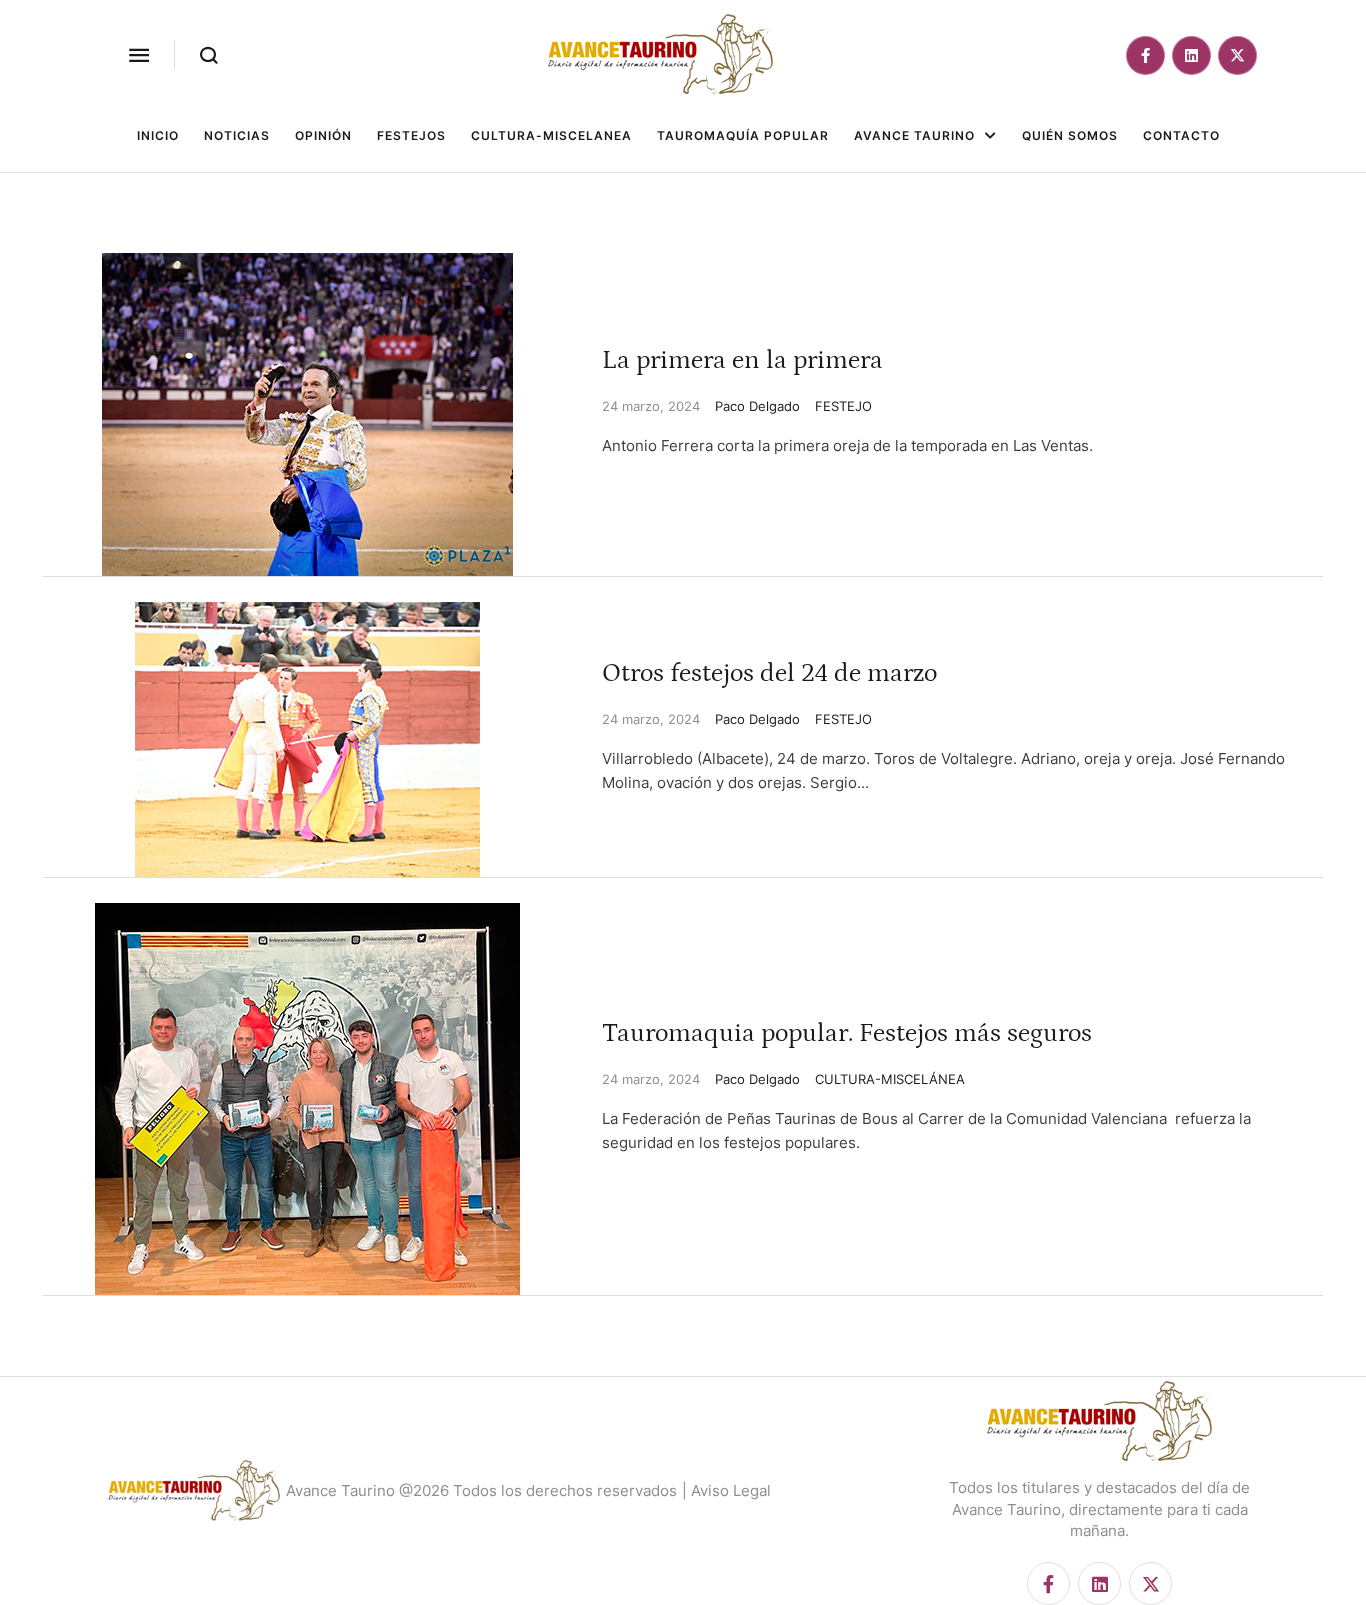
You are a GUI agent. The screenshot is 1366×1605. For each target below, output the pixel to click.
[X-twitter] (1237, 55)
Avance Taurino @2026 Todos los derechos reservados (481, 1490)
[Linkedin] (1191, 55)
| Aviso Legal (726, 1490)
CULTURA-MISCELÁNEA (890, 1079)
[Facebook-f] (1145, 55)
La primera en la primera (742, 360)
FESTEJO (843, 406)
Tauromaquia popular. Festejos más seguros (847, 1033)
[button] (139, 55)
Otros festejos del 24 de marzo (769, 673)
